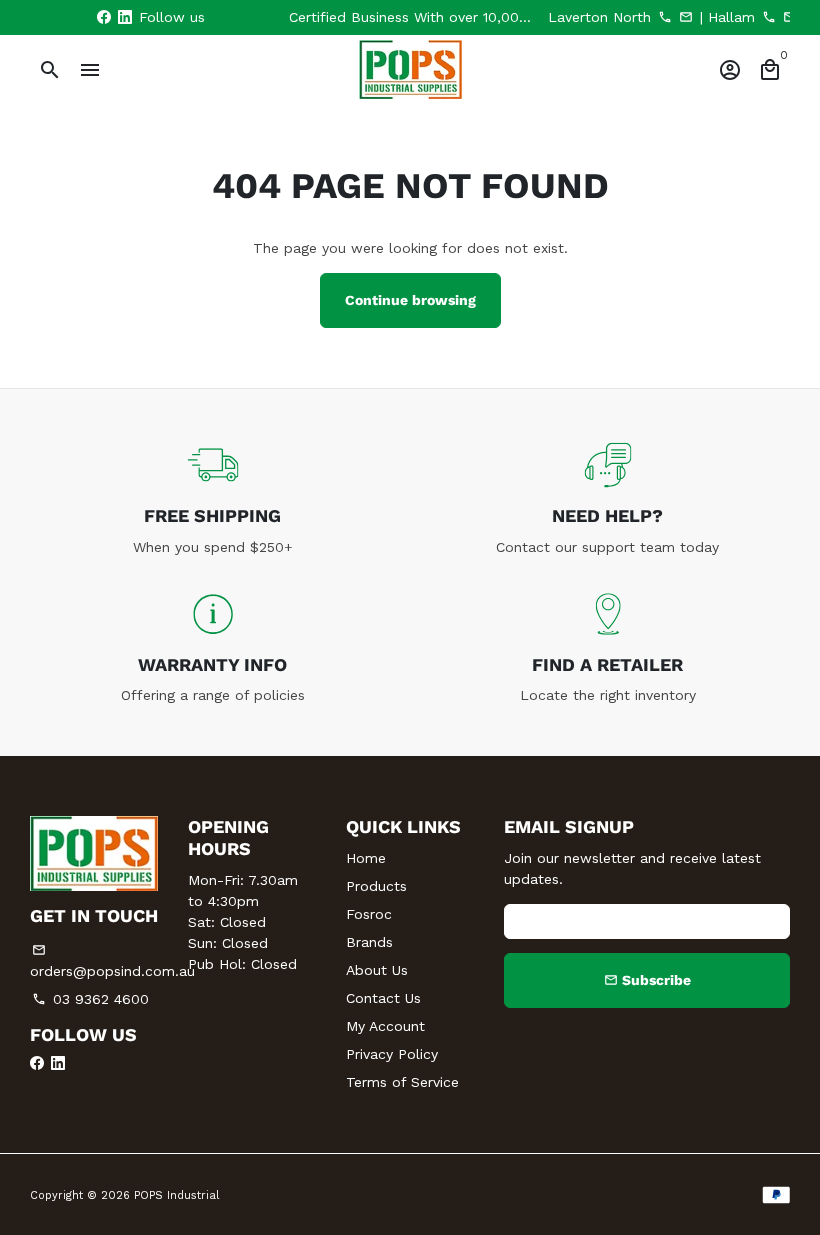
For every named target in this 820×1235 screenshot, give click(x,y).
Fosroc (369, 914)
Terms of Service (402, 1082)
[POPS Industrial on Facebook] (104, 17)
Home (366, 858)
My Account (385, 1026)
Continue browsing (410, 300)
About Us (377, 970)
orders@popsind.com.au (112, 961)
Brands (369, 942)
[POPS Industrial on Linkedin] (125, 17)
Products (376, 886)
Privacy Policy (392, 1054)
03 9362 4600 (90, 999)
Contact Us (383, 998)
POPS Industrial (176, 1195)
